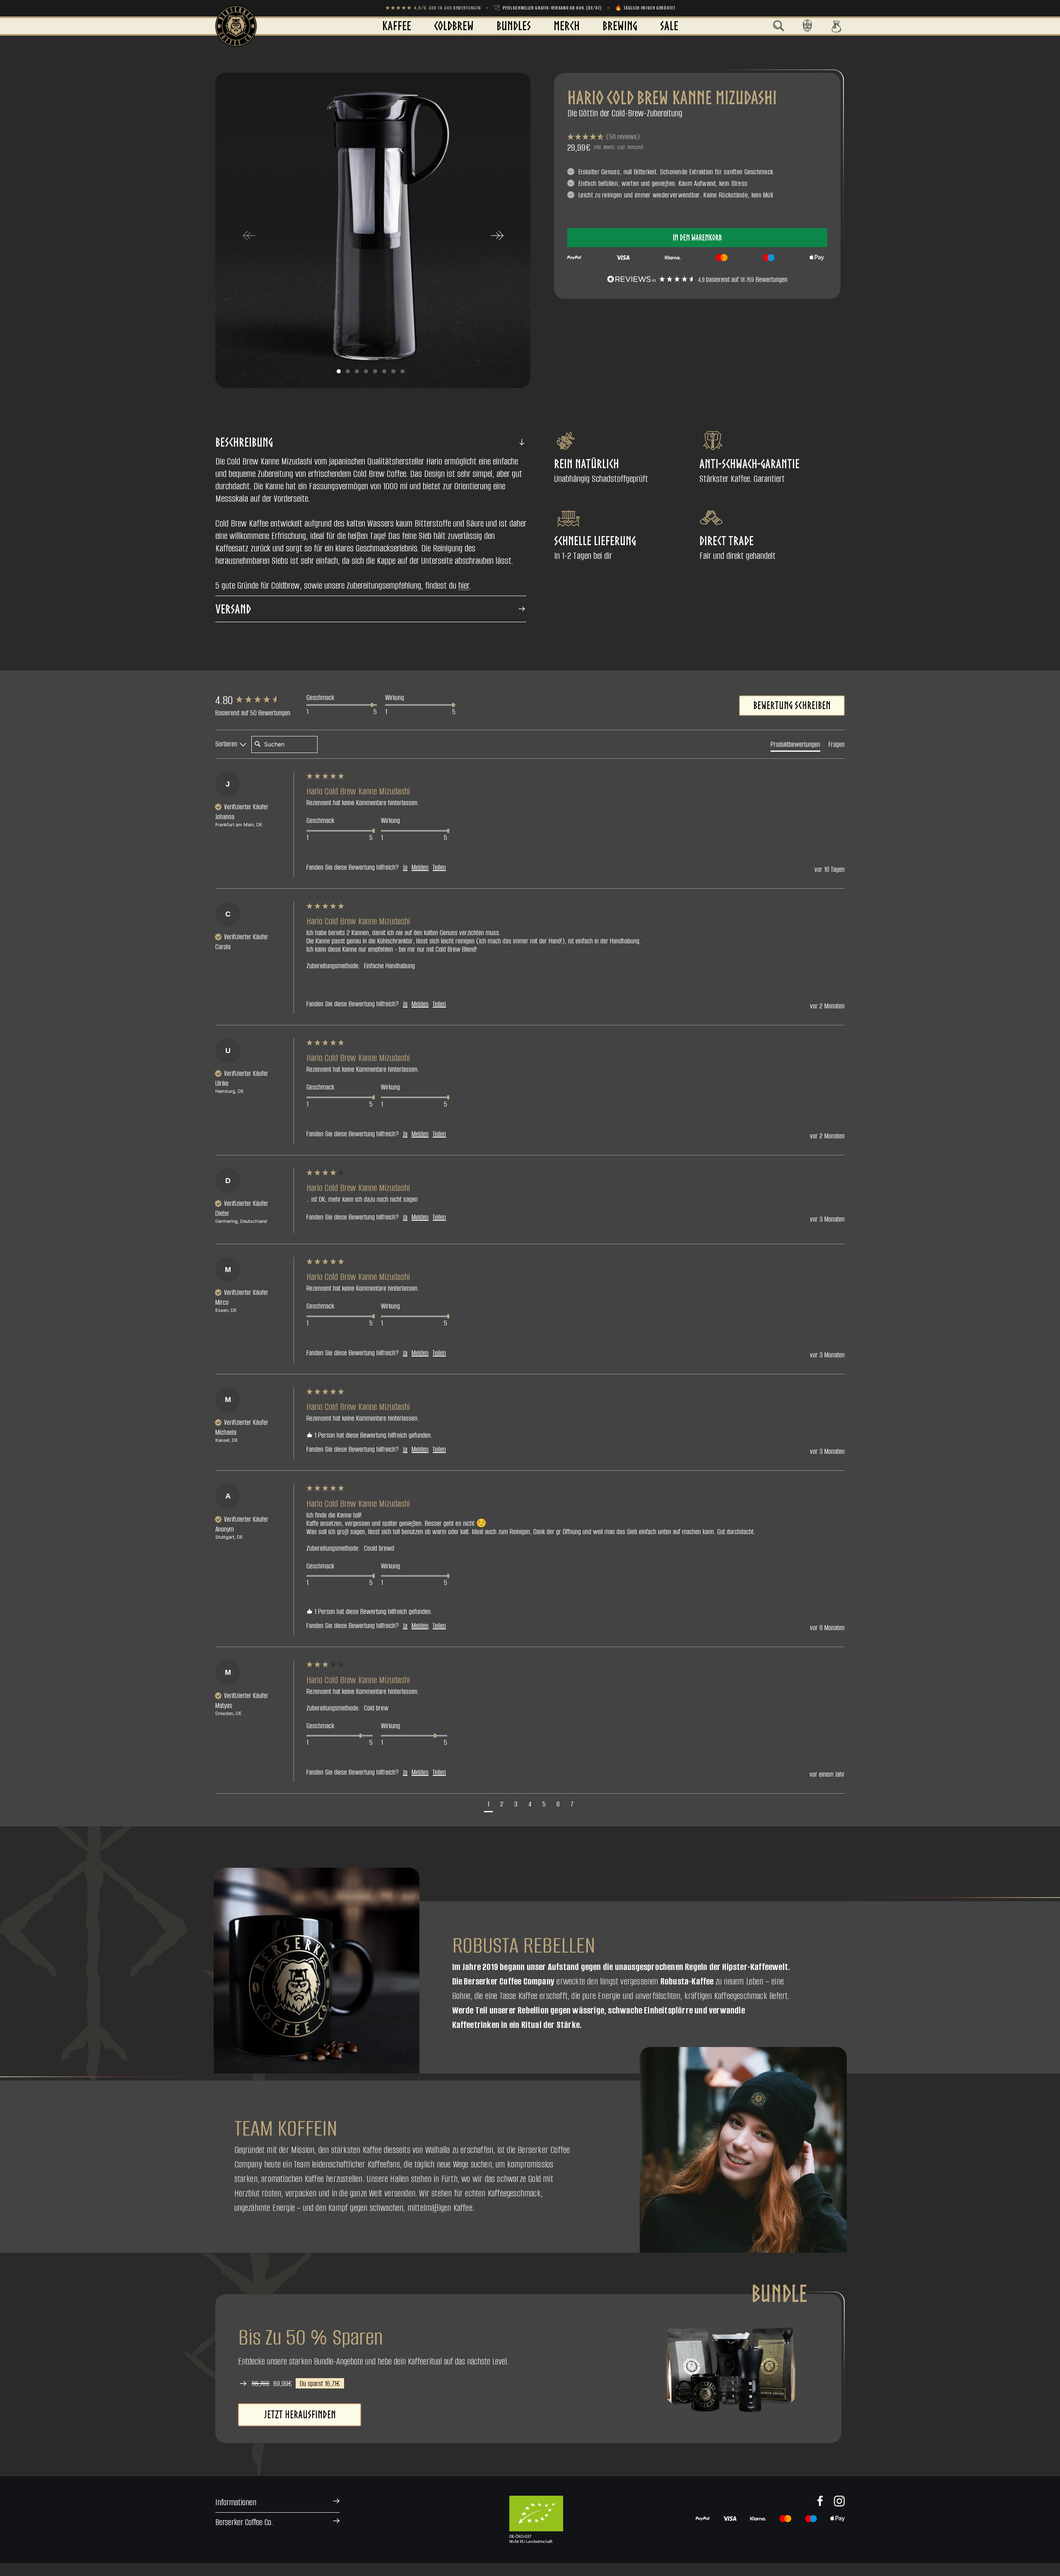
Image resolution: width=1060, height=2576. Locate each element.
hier (464, 585)
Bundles (514, 26)
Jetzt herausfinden (300, 2415)
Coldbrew (454, 26)
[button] (778, 26)
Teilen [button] (439, 867)
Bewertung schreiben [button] (792, 705)
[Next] (497, 235)
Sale (669, 26)
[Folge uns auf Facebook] (820, 2501)
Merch (567, 26)
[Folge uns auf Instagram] (839, 2501)
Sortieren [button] (227, 744)
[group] (259, 700)
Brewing (620, 26)
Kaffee (397, 26)
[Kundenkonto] (807, 26)
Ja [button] (405, 867)
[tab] (795, 746)
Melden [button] (420, 867)
